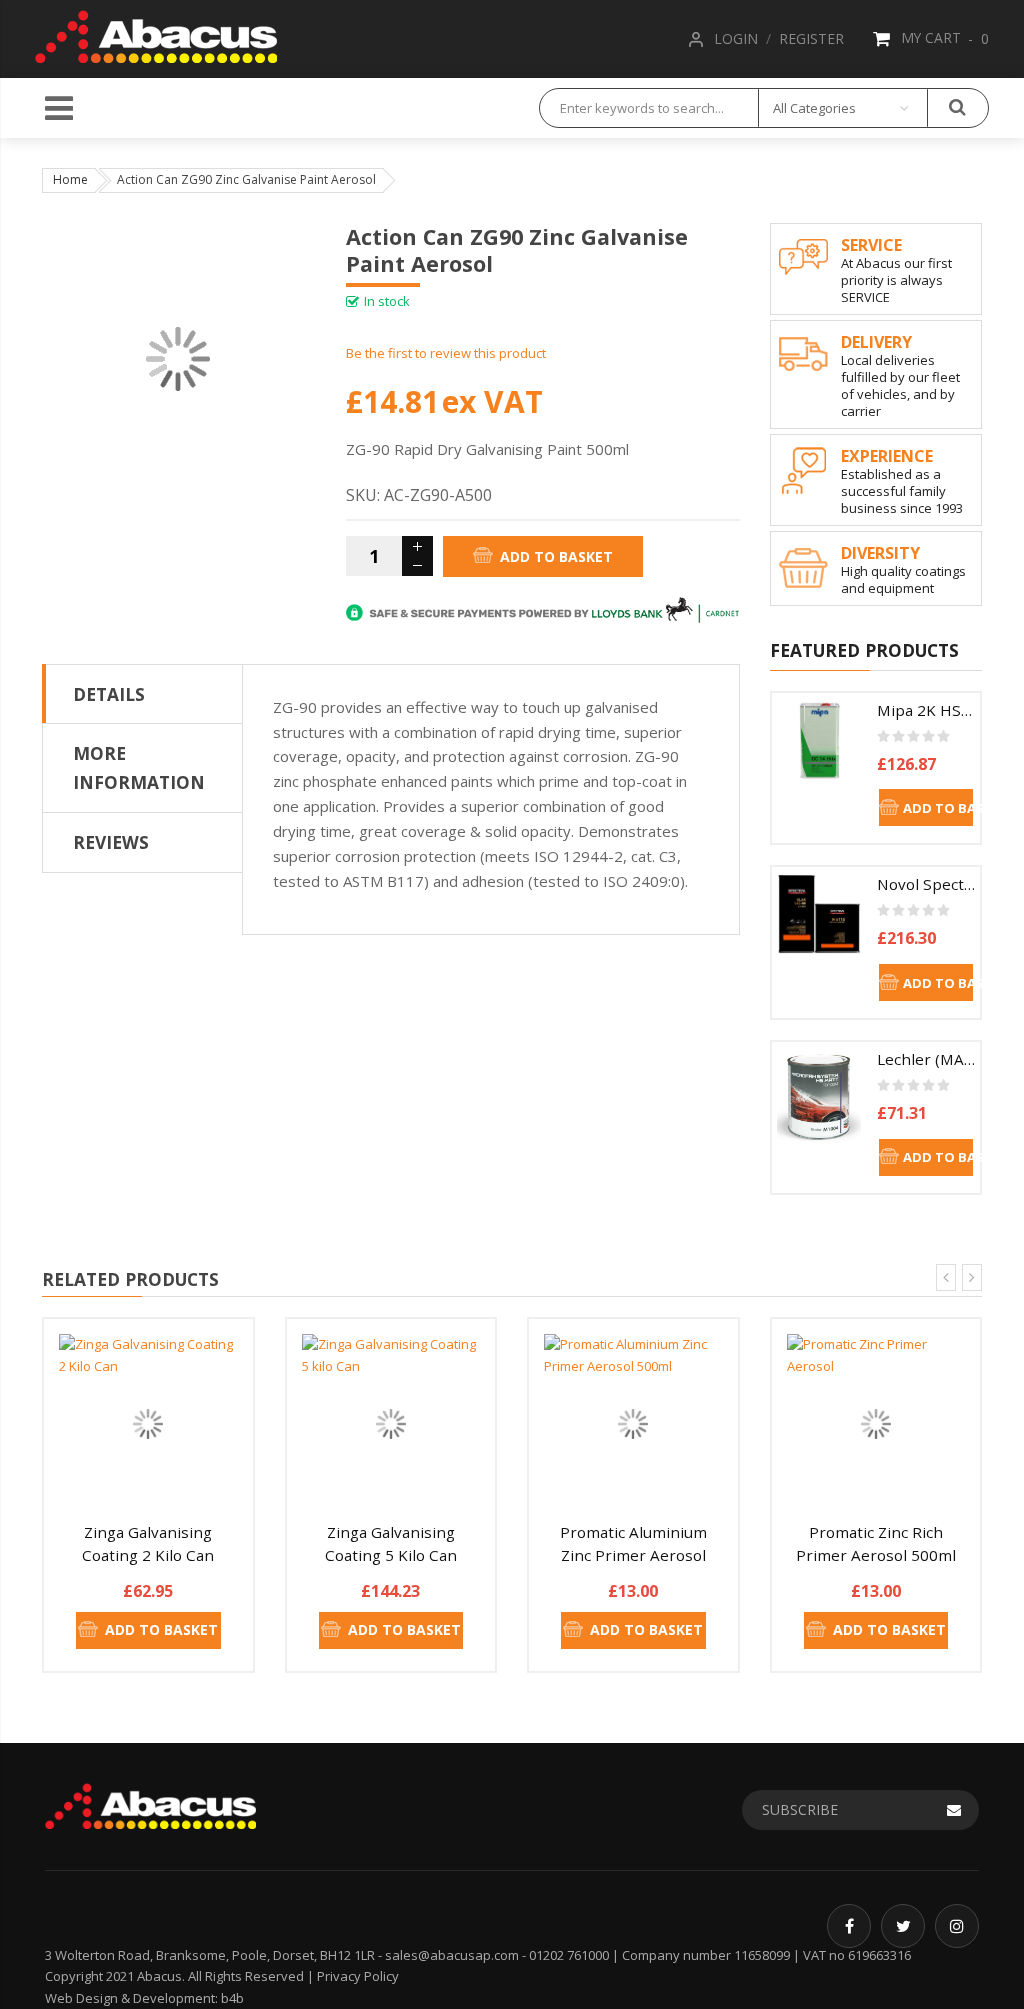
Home (70, 179)
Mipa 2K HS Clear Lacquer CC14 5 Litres (926, 710)
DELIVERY (876, 342)
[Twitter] (903, 1926)
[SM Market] (150, 1804)
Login (736, 38)
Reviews (111, 842)
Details (109, 694)
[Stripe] (543, 609)
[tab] (142, 694)
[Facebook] (849, 1926)
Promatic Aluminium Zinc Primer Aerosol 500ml (633, 1555)
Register (811, 38)
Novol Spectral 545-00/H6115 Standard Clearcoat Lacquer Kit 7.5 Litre (926, 884)
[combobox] (649, 108)
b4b (232, 1998)
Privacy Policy (358, 1976)
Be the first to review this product (446, 353)
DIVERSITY (880, 553)
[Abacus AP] (156, 33)
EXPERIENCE (887, 456)
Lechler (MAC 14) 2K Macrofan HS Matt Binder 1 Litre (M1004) (926, 1059)
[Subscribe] (954, 1810)
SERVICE (871, 245)
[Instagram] (957, 1926)
